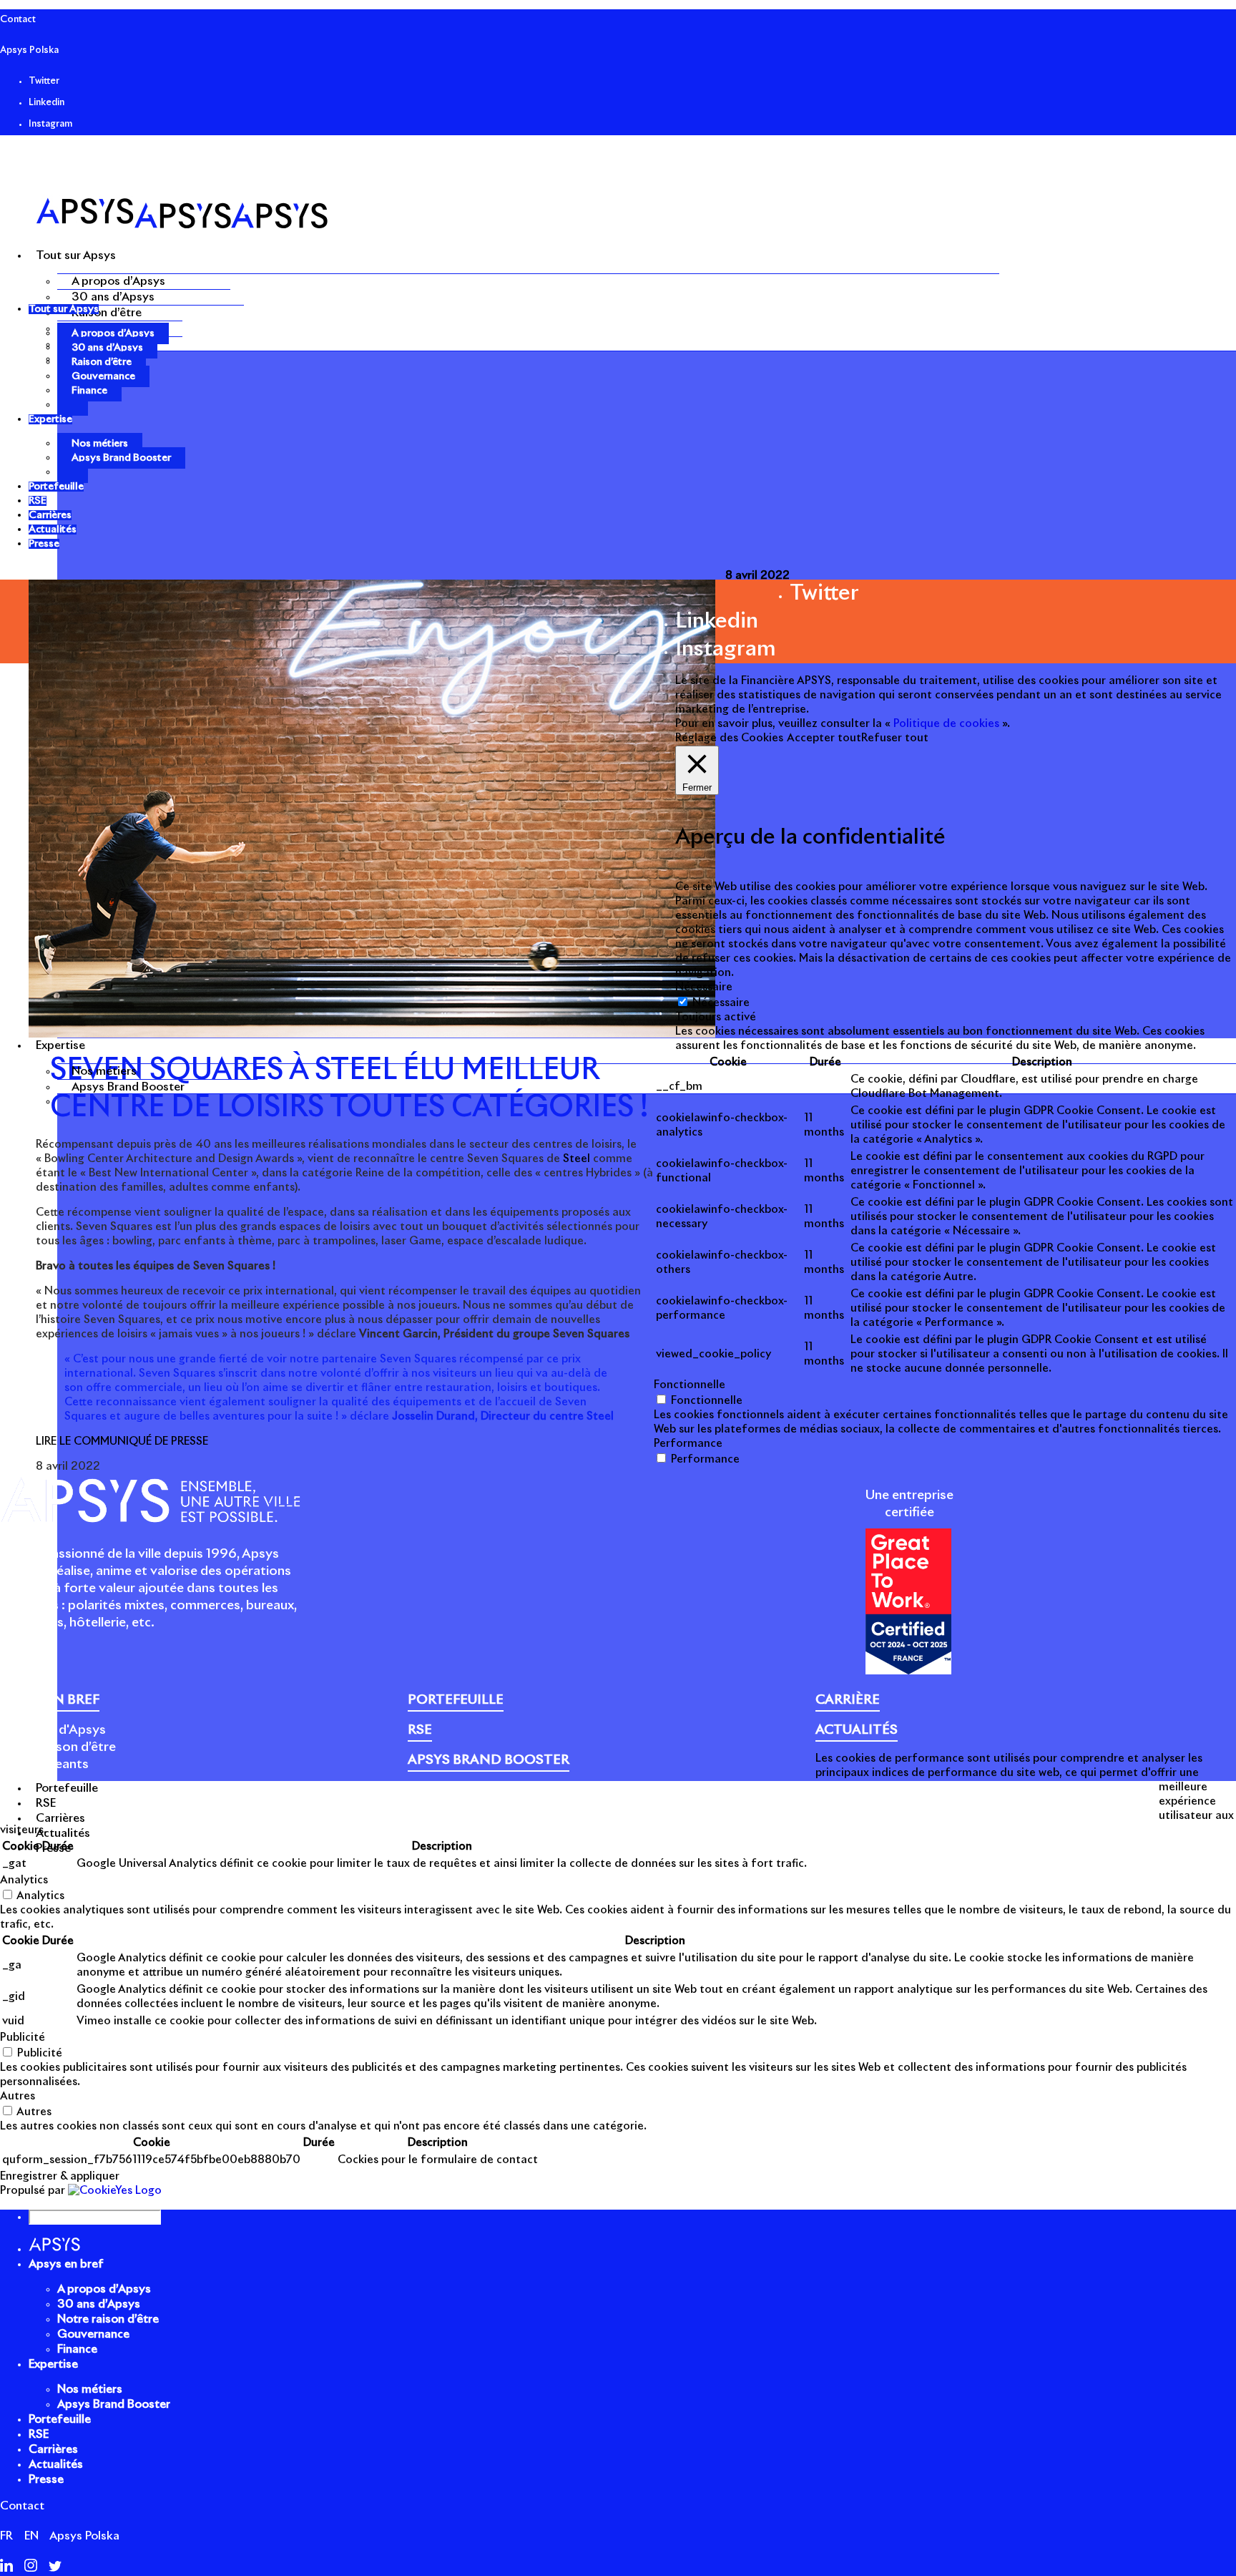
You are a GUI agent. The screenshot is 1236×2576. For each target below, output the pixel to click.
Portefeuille (60, 2419)
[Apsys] (182, 225)
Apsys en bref (66, 2264)
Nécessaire (721, 1003)
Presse (909, 1802)
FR (6, 2536)
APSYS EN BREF (50, 1700)
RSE (39, 2434)
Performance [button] (688, 1444)
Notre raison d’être (58, 1747)
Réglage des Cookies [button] (729, 738)
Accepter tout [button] (824, 738)
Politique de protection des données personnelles (752, 1802)
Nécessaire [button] (704, 987)
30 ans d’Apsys (113, 297)
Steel (578, 1159)
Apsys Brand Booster (128, 1087)
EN (31, 2536)
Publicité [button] (23, 2038)
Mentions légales (452, 1802)
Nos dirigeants (44, 1765)
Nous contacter (974, 1802)
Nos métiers (104, 1071)
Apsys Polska (29, 50)
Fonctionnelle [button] (690, 1385)
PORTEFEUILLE (456, 1700)
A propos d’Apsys (118, 281)
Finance (89, 391)
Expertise (53, 2364)
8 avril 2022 (757, 576)
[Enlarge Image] (372, 1034)
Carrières (53, 2449)
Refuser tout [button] (895, 738)
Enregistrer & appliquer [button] (60, 2176)
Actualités (56, 2464)
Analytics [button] (24, 1880)
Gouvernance (103, 376)
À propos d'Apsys (53, 1730)
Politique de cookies (559, 1802)
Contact (18, 20)
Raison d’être (107, 313)
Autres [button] (18, 2096)
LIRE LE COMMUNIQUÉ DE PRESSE (122, 1441)
